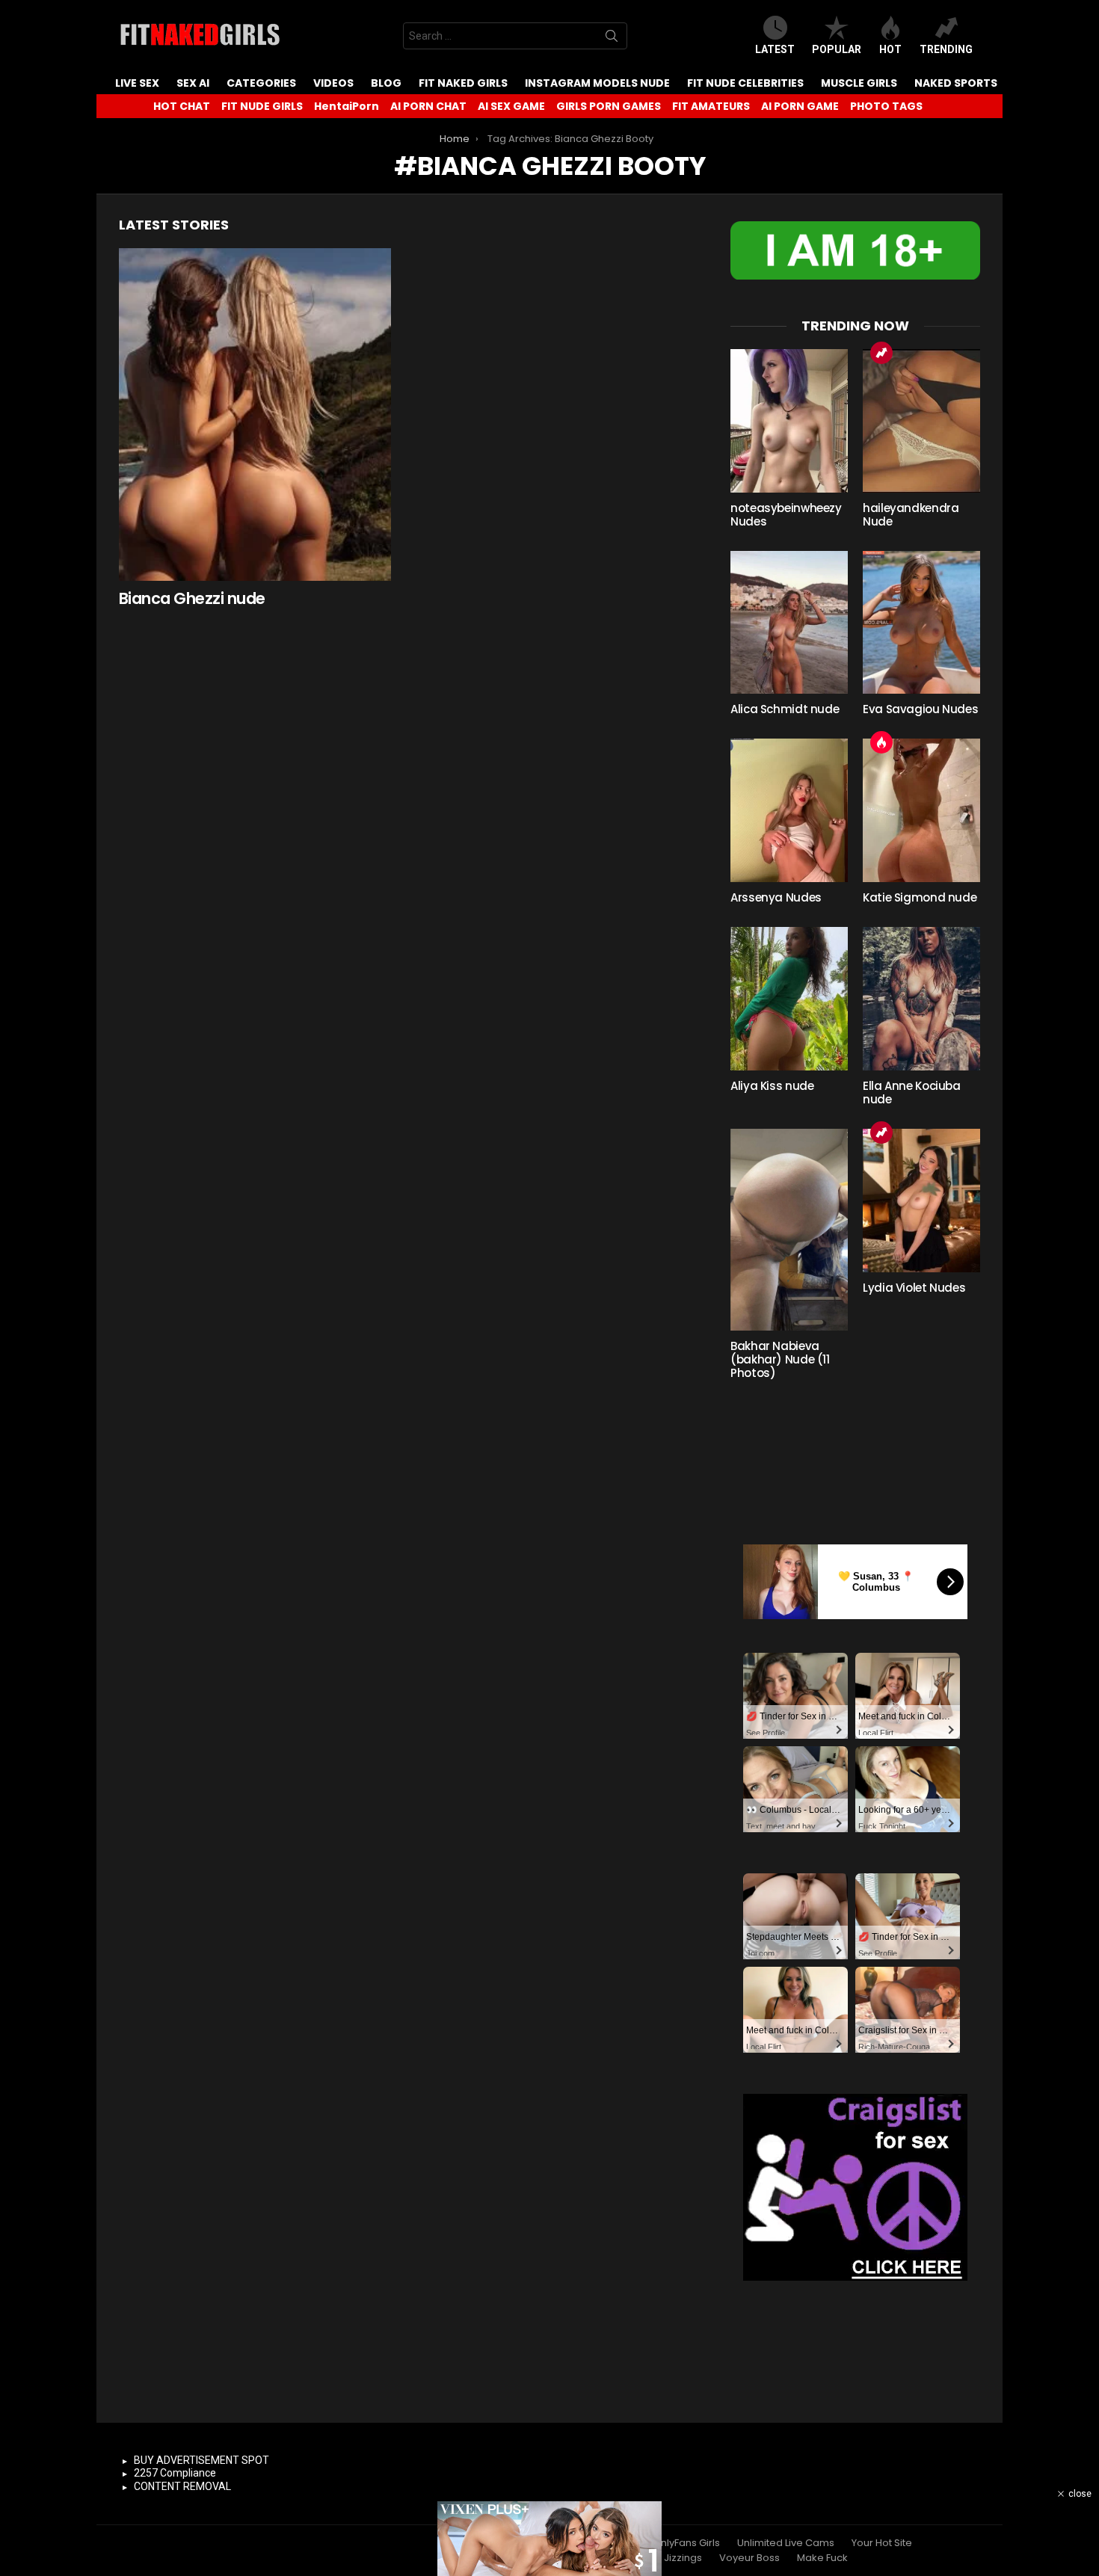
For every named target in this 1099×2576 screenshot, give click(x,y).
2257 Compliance (175, 2473)
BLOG (386, 83)
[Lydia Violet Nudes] (921, 1201)
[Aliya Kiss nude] (789, 999)
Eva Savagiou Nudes (920, 709)
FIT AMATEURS (711, 106)
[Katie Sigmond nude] (921, 810)
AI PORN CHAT (428, 106)
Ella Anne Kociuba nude (912, 1093)
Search (612, 39)
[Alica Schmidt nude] (789, 623)
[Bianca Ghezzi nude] (255, 415)
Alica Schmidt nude (785, 709)
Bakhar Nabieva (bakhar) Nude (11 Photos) (780, 1359)
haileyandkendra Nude (911, 515)
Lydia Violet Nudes (914, 1288)
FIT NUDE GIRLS (262, 106)
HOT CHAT (182, 106)
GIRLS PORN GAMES (609, 106)
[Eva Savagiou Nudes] (921, 623)
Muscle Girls (859, 83)
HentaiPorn (347, 106)
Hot (890, 49)
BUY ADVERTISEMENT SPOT (201, 2460)
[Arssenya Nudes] (789, 810)
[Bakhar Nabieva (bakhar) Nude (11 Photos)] (789, 1230)
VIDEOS (333, 83)
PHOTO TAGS (886, 106)
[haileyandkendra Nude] (921, 421)
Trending (946, 49)
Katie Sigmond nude (920, 897)
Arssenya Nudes (776, 897)
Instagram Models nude (597, 83)
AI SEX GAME (511, 106)
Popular (837, 49)
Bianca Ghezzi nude (192, 598)
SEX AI (193, 83)
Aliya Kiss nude (772, 1086)
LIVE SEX (137, 83)
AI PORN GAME (800, 106)
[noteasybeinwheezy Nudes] (789, 421)
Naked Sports (956, 83)
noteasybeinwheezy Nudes (786, 515)
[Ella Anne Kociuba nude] (921, 999)
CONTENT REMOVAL (182, 2486)
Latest (775, 49)
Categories (261, 83)
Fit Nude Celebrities (745, 83)
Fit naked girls (463, 83)
